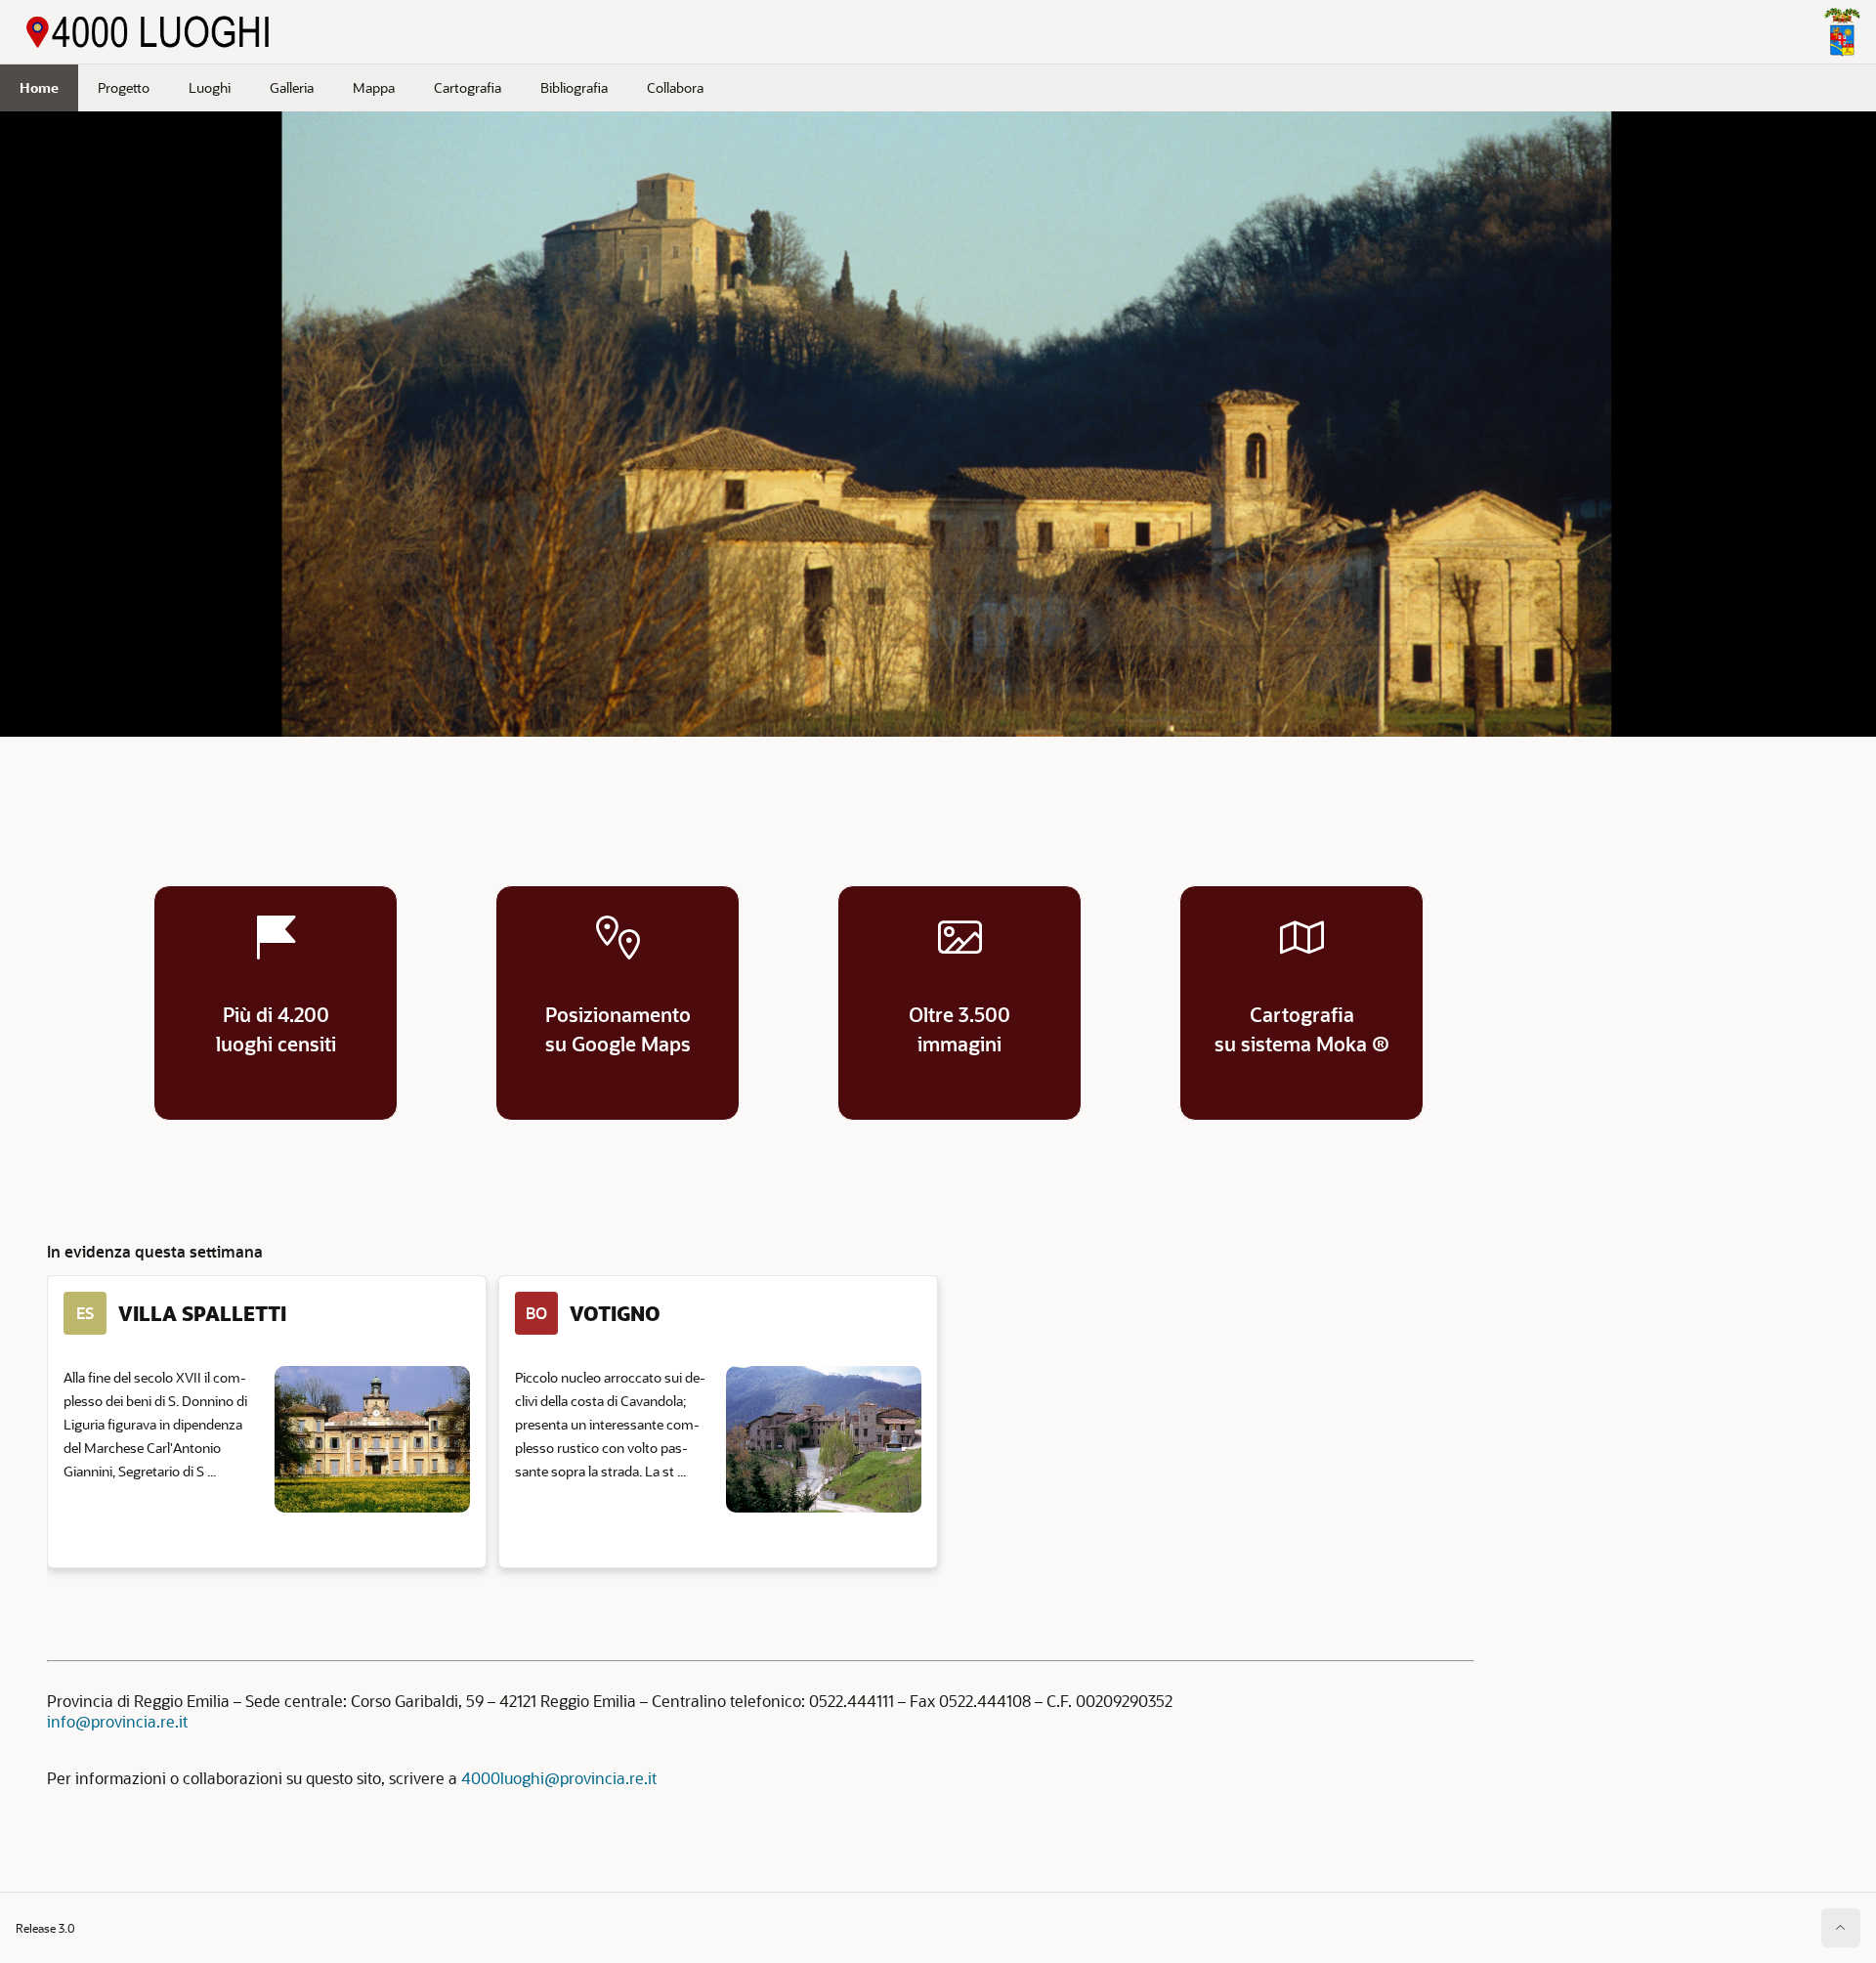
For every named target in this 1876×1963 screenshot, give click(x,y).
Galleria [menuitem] (292, 87)
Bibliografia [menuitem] (574, 87)
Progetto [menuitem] (124, 87)
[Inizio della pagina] (1841, 1928)
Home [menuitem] (39, 87)
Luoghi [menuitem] (210, 87)
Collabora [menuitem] (675, 87)
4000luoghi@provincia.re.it (559, 1778)
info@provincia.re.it (117, 1721)
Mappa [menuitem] (374, 87)
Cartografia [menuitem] (468, 87)
